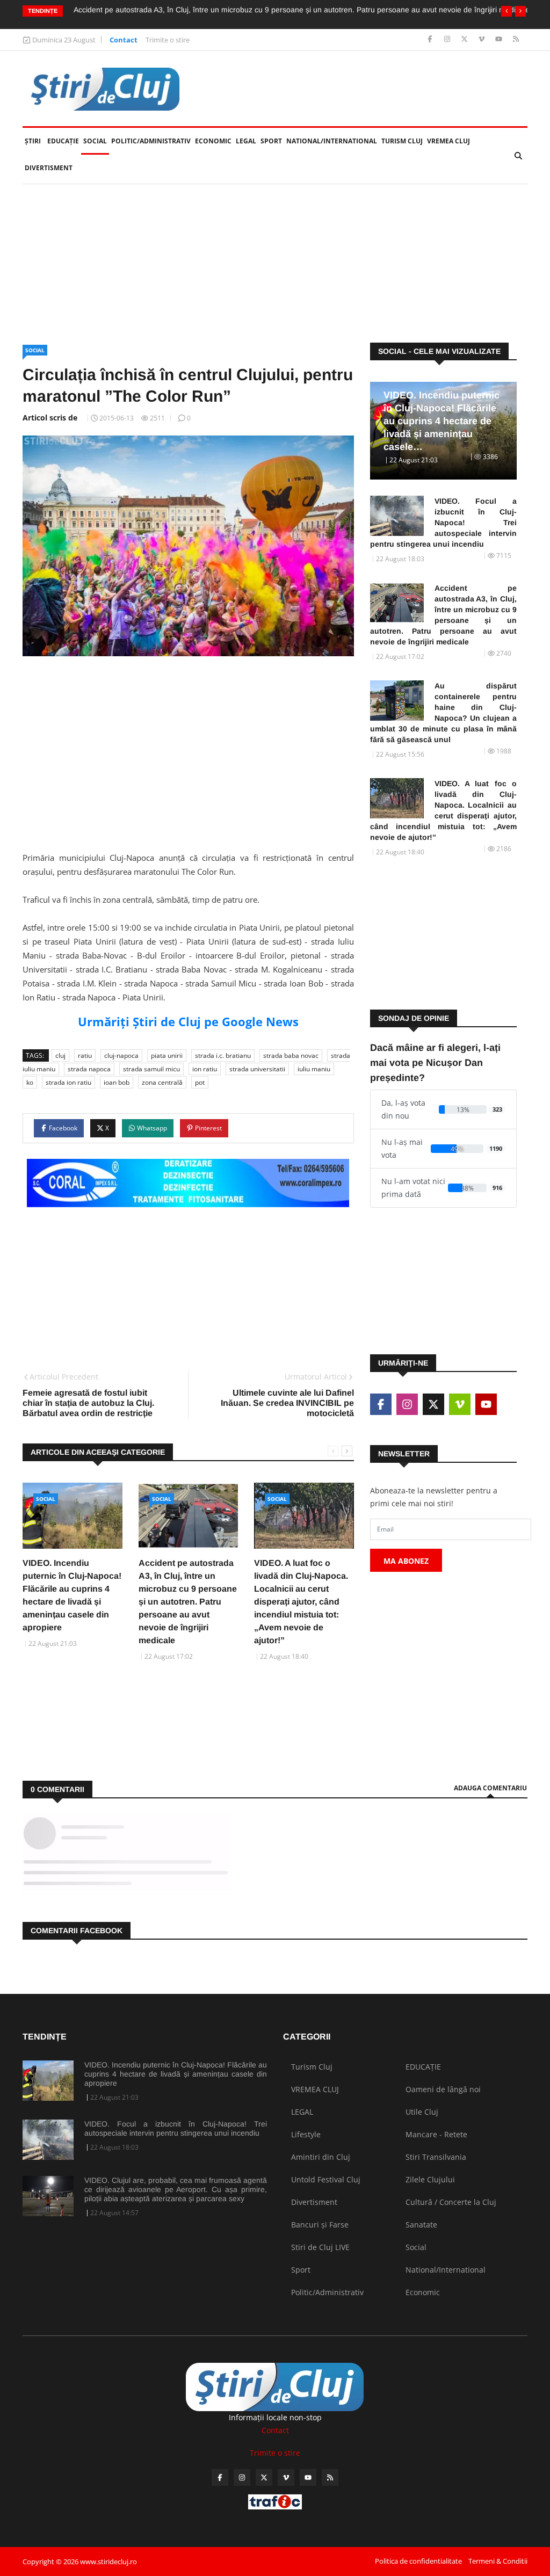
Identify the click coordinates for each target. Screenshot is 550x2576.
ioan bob (117, 1082)
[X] (465, 39)
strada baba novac (291, 1055)
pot (200, 1082)
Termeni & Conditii (498, 2561)
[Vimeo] (483, 39)
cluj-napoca (121, 1055)
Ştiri (33, 141)
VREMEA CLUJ (448, 141)
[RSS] (516, 39)
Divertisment (49, 168)
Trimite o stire (168, 40)
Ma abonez (406, 1561)
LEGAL (246, 141)
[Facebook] (431, 39)
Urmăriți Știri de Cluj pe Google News (188, 1021)
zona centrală (162, 1082)
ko (30, 1082)
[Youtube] (500, 39)
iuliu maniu (314, 1069)
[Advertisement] (275, 264)
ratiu (85, 1055)
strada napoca (89, 1069)
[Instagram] (448, 39)
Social (95, 141)
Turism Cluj (402, 141)
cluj (60, 1055)
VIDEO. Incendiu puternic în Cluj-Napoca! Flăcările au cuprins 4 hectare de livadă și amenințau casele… (442, 421)
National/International (332, 141)
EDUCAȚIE (64, 141)
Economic (213, 141)
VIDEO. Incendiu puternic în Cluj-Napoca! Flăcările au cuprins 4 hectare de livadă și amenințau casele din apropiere (176, 2074)
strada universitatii (257, 1069)
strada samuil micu (151, 1069)
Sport (271, 141)
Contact (124, 40)
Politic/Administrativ (151, 141)
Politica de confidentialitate (418, 2561)
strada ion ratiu (68, 1082)
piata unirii (167, 1055)
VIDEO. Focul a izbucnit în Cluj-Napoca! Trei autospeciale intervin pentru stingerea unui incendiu (443, 523)
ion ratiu (205, 1069)
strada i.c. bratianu (223, 1055)
